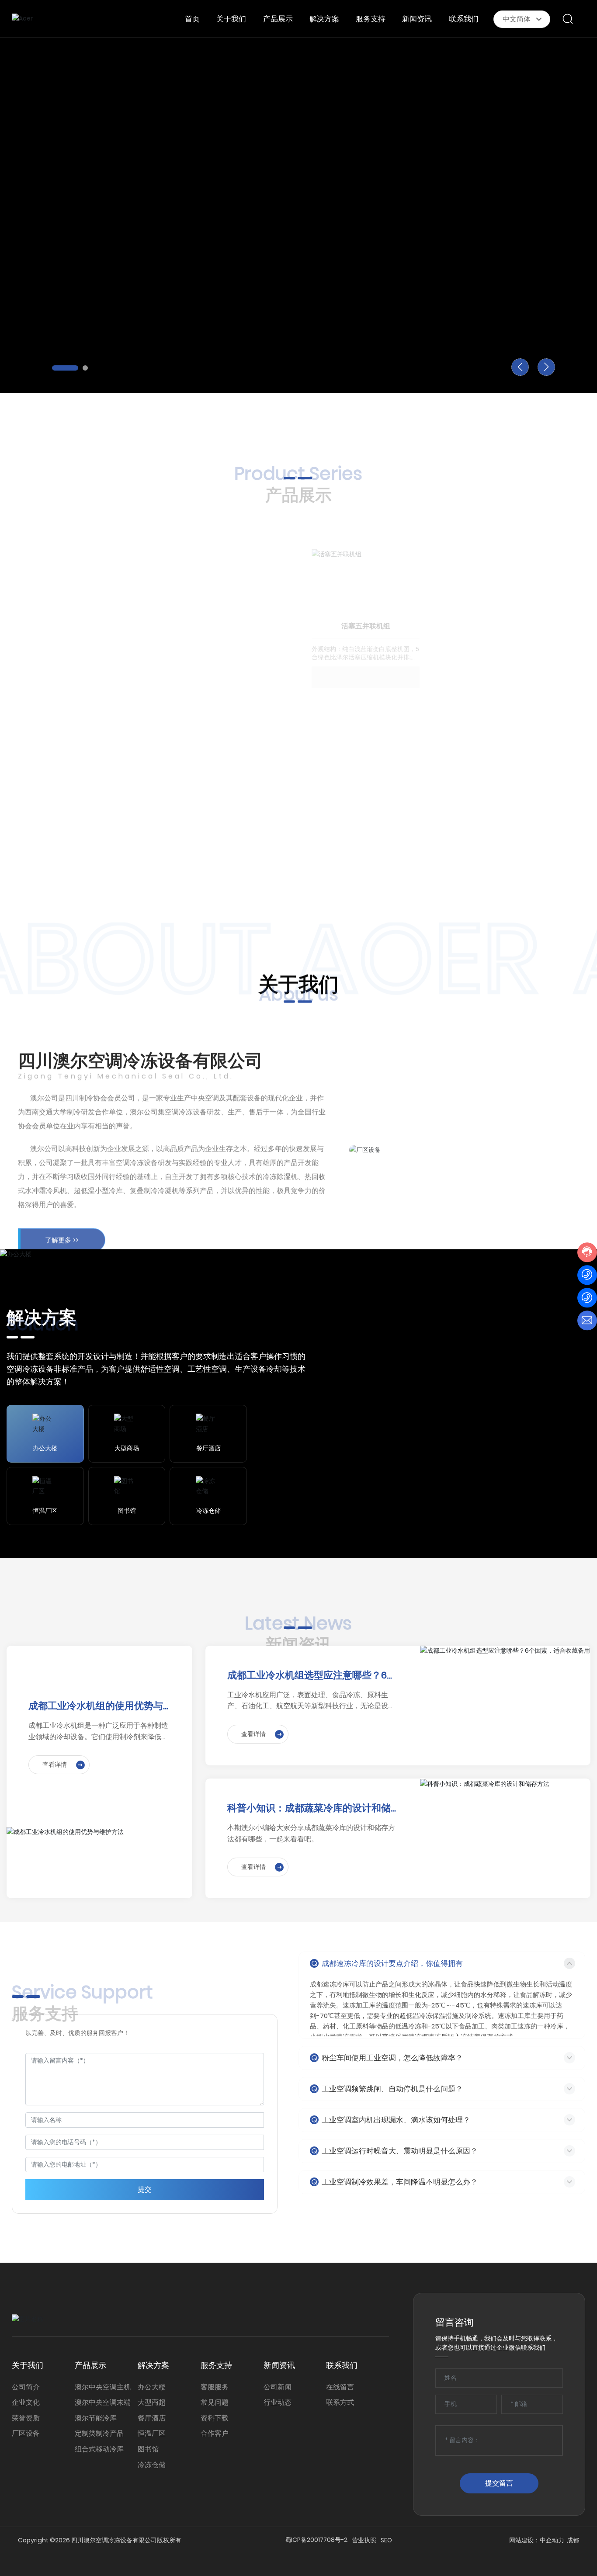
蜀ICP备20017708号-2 (316, 2540)
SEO (386, 2540)
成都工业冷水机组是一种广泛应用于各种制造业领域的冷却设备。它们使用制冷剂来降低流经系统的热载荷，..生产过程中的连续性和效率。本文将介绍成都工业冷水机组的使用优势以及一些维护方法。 (98, 1731)
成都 (573, 2540)
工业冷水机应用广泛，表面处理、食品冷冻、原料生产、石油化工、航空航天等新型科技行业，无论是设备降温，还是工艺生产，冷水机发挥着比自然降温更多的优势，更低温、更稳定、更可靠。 (311, 1701)
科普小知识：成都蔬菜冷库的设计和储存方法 (309, 1808)
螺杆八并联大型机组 (500, 593)
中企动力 (552, 2540)
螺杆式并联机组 (164, 710)
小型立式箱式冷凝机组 (366, 758)
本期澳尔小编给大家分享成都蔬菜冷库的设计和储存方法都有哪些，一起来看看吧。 (311, 1833)
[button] (65, 368)
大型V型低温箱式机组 (500, 758)
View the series (72, 797)
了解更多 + (53, 245)
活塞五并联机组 (366, 593)
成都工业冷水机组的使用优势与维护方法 (96, 1706)
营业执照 (364, 2540)
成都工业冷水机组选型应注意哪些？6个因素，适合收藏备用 (312, 1676)
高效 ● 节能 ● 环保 (91, 169)
